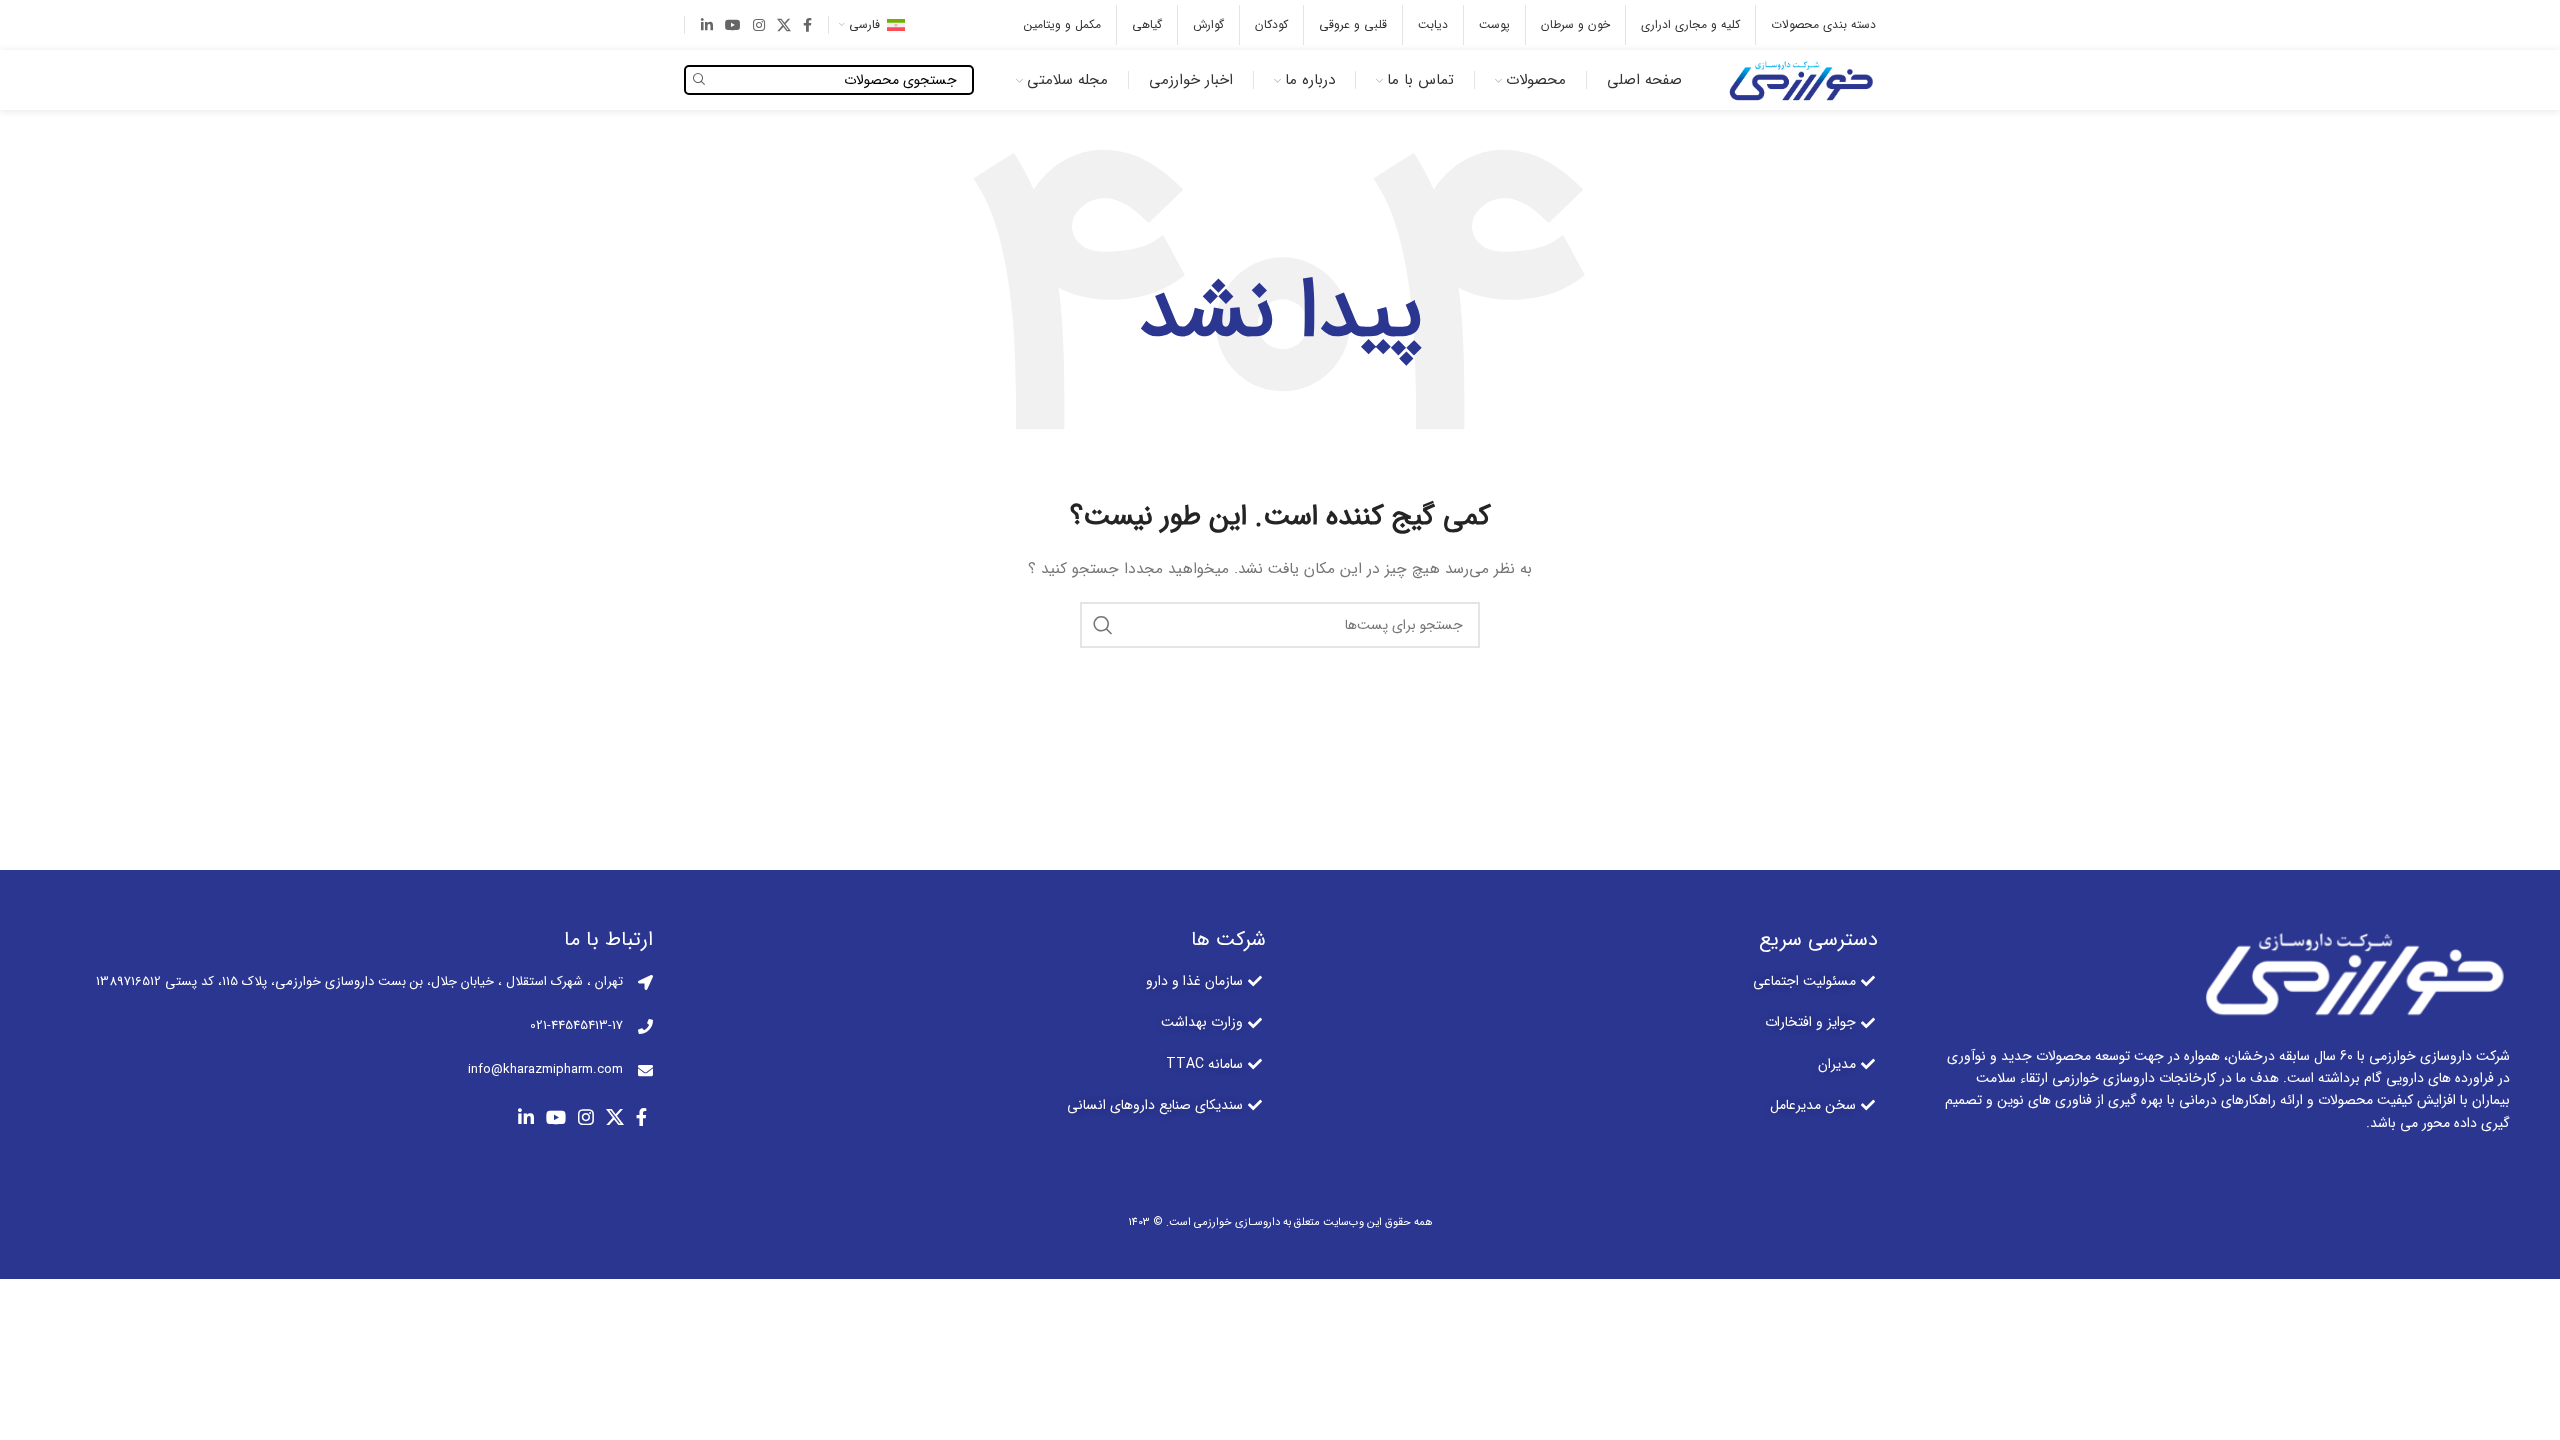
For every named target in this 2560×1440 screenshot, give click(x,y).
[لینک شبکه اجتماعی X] (784, 25)
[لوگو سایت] (1799, 79)
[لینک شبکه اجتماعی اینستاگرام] (759, 25)
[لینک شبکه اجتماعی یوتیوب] (733, 25)
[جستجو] (1103, 625)
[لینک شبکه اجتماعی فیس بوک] (807, 25)
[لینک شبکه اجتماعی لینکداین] (707, 25)
